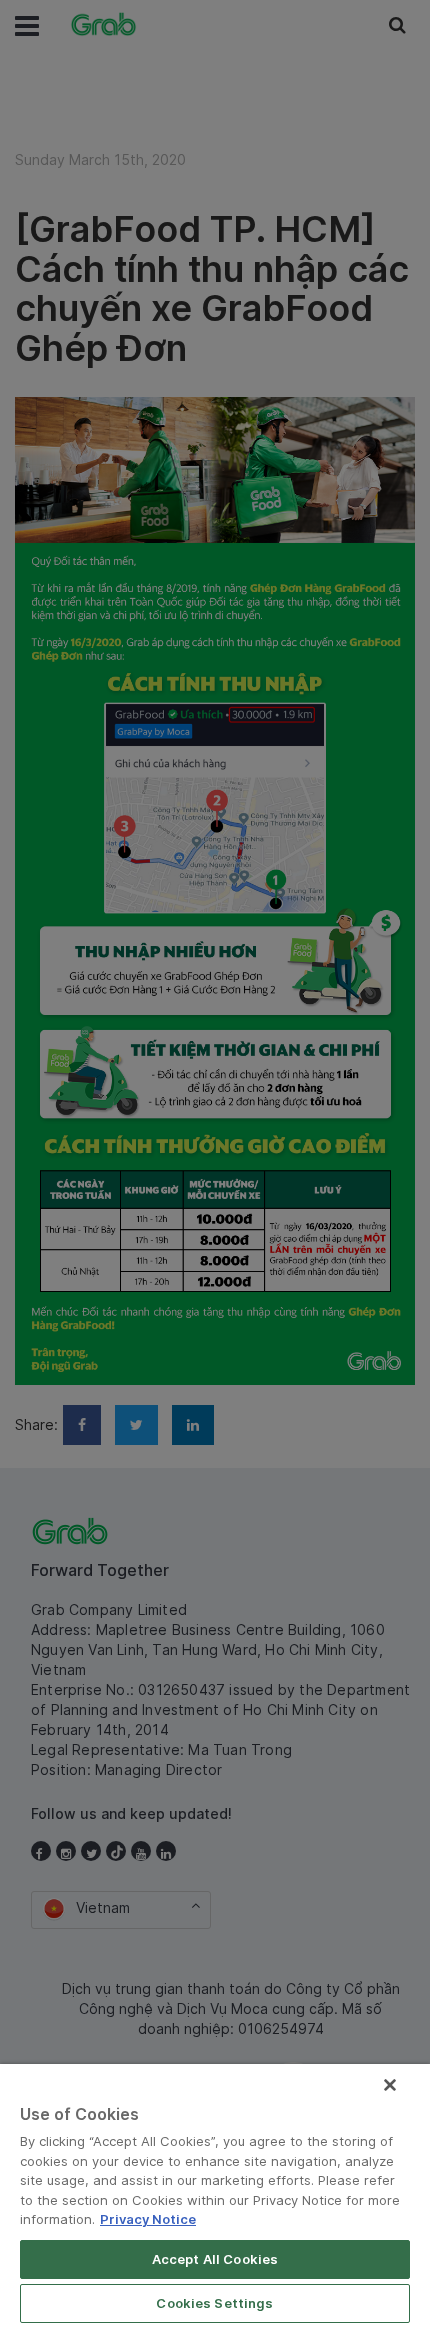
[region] (215, 2196)
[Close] (390, 2085)
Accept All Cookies (215, 2259)
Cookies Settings (214, 2303)
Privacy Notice (148, 2219)
